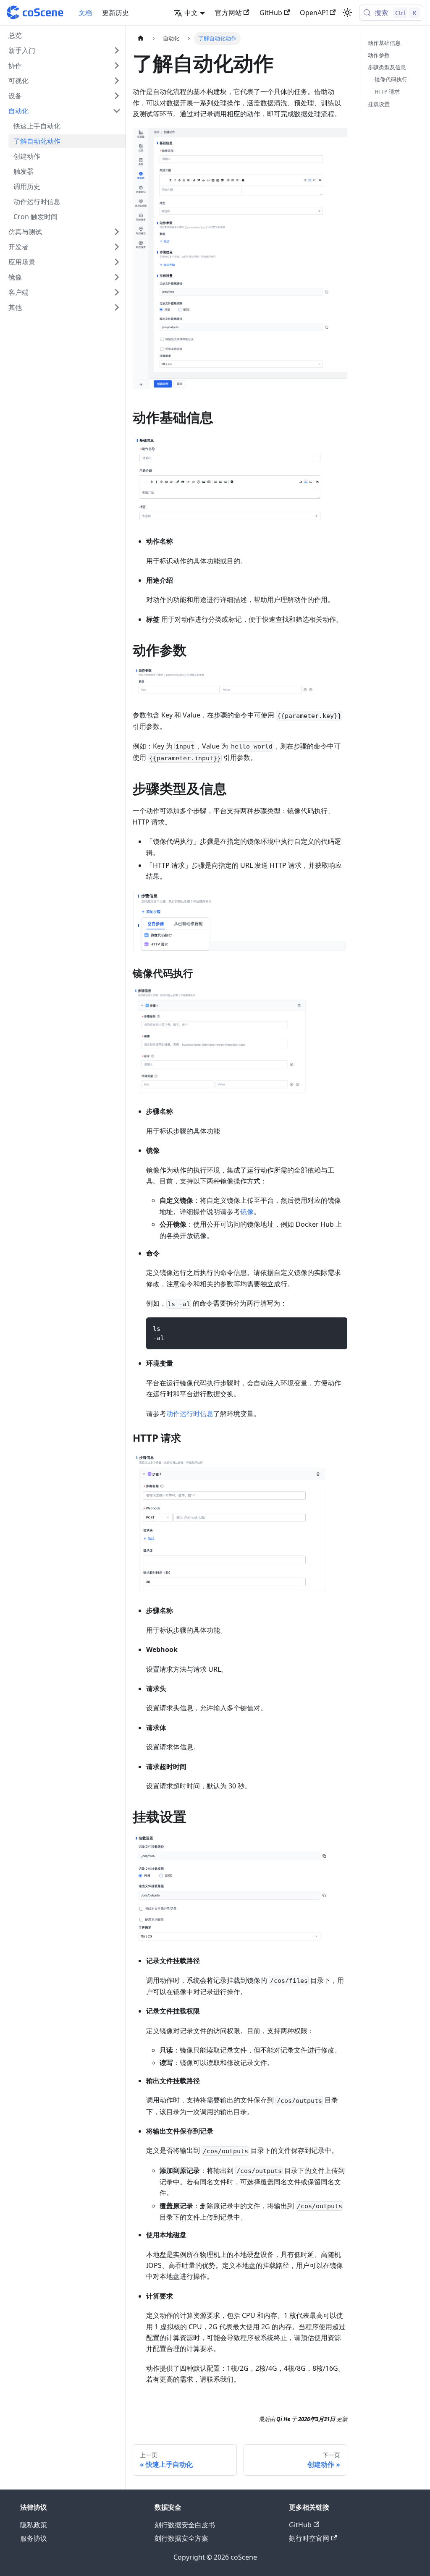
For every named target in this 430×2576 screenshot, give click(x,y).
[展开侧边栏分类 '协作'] (117, 65)
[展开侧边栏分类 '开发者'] (117, 247)
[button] (65, 50)
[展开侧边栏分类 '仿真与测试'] (117, 232)
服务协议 (34, 2538)
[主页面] (141, 38)
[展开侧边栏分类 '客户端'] (117, 292)
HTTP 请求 (387, 92)
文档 (85, 13)
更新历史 (115, 13)
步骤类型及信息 (387, 67)
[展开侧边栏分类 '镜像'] (117, 277)
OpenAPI (314, 13)
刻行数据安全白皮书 (185, 2525)
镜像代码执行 (391, 79)
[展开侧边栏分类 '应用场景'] (117, 262)
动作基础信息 (384, 43)
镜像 (247, 1212)
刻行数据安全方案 (181, 2538)
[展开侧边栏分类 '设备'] (117, 96)
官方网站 (228, 13)
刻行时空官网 (309, 2538)
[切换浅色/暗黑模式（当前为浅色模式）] (347, 13)
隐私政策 (34, 2525)
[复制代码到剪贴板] (337, 1328)
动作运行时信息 (190, 1414)
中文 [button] (191, 13)
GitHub (271, 13)
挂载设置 (379, 104)
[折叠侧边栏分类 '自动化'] (117, 111)
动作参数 (379, 55)
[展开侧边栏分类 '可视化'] (117, 81)
